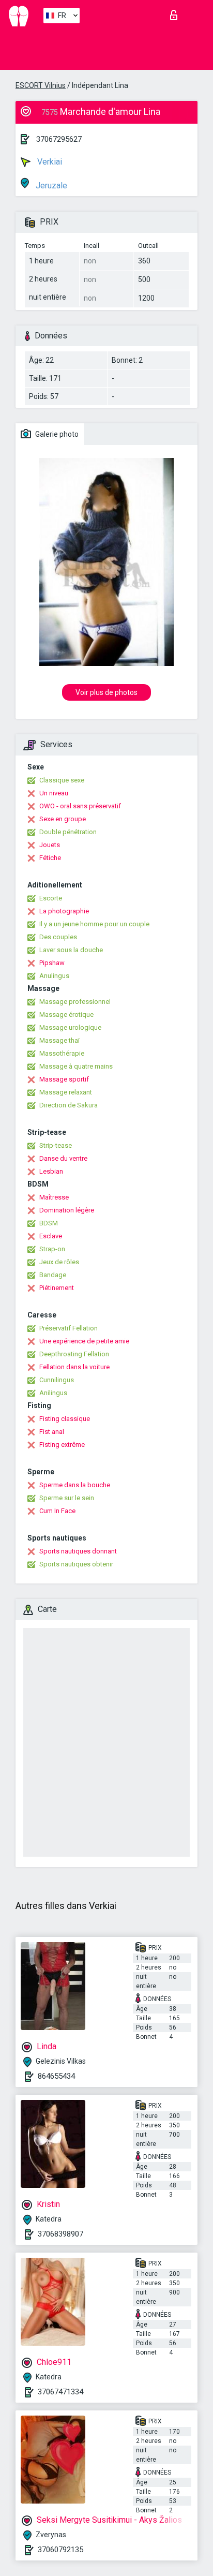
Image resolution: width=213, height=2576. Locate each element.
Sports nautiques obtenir (76, 1564)
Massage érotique (66, 1015)
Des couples (58, 937)
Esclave (51, 1236)
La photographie (64, 911)
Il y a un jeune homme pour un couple (94, 924)
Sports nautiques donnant (78, 1551)
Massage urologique (70, 1027)
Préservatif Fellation (69, 1328)
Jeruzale (50, 186)
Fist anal (52, 1432)
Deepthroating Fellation (74, 1354)
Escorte (51, 898)
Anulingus (54, 976)
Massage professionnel (75, 1002)
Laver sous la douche (71, 950)
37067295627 (59, 139)
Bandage (53, 1275)
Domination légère (67, 1210)
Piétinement (57, 1288)
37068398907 (60, 2234)
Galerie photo (56, 434)
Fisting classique (65, 1419)
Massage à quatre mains (76, 1066)
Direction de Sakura (69, 1105)
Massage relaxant (66, 1092)
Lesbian (51, 1171)
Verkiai (49, 162)
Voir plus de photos (106, 692)
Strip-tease (56, 1145)
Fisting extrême (62, 1445)
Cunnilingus (57, 1380)
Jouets (50, 845)
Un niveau (54, 793)
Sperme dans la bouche (75, 1485)
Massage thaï (59, 1040)
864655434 (56, 2076)
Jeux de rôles (59, 1262)
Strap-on (52, 1249)
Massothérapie (62, 1053)
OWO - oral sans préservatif (80, 806)
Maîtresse (54, 1197)
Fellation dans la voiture (74, 1367)
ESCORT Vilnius (41, 85)
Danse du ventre (63, 1158)
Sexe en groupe (63, 819)
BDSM (49, 1223)
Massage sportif (64, 1079)
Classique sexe (62, 780)
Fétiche (50, 858)
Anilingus (53, 1393)
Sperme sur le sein (67, 1498)
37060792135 (60, 2550)
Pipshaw (52, 963)
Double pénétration (68, 832)
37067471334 (60, 2392)
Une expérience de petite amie (84, 1341)
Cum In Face (57, 1511)
